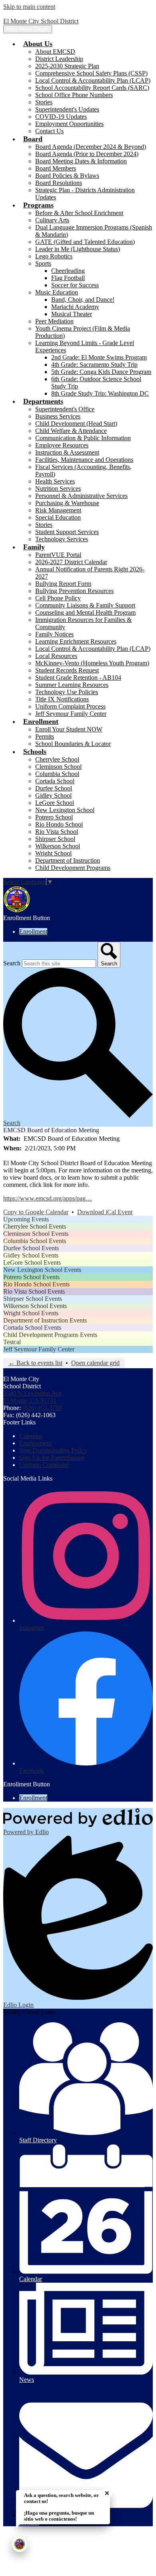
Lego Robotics (54, 256)
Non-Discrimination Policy (53, 1450)
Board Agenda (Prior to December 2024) (87, 154)
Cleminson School (58, 767)
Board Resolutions (59, 183)
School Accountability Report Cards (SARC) (92, 88)
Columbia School (57, 774)
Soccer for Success (75, 285)
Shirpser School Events (33, 1299)
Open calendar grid (95, 1363)
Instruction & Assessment (67, 452)
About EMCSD (55, 52)
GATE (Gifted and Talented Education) (85, 242)
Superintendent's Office (65, 409)
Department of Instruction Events (45, 1320)
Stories (44, 102)
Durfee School (54, 788)
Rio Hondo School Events (36, 1284)
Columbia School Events (35, 1241)
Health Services (55, 481)
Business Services (58, 416)
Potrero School (54, 817)
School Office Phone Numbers (74, 95)
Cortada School (55, 781)
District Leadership (59, 59)
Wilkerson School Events (35, 1306)
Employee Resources (62, 445)
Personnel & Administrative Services (81, 496)
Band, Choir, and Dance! (83, 300)
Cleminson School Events (36, 1234)
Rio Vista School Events (34, 1291)
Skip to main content (29, 7)
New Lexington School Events (42, 1270)
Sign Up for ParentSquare (52, 1458)
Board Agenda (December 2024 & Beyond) (91, 147)
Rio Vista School (57, 832)
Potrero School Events (31, 1277)
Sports (43, 263)
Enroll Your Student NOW (69, 729)
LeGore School (55, 803)
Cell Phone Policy (58, 598)
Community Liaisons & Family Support (85, 605)
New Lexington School (65, 810)
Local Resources (56, 656)
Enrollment (33, 931)
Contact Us (49, 131)
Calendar (31, 1436)
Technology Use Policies (67, 692)
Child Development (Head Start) (76, 424)
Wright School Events (31, 1313)
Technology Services (62, 539)
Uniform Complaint (44, 1465)
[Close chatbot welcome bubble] (107, 2493)
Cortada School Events (32, 1328)
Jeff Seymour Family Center (71, 714)
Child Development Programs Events (50, 1335)
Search (12, 963)
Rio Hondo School (59, 824)
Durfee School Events (31, 1248)
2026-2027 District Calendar (71, 562)
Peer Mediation (54, 321)
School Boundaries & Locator (73, 744)
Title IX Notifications (62, 699)
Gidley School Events (31, 1255)
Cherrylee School (57, 759)
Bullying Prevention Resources (74, 591)
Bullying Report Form (63, 584)
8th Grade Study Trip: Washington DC (100, 393)
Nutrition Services (58, 489)
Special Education (58, 517)
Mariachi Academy (75, 307)
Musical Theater (72, 314)
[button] (38, 44)
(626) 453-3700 (42, 1408)
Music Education (57, 292)
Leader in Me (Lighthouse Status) (78, 249)
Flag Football (68, 278)
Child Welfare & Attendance (71, 431)
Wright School (53, 853)
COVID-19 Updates (61, 117)
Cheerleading (68, 271)
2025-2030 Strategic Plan (67, 66)
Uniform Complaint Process (70, 706)
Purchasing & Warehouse (67, 503)
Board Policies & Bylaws (67, 176)
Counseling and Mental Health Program (85, 613)
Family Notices (54, 634)
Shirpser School (55, 839)
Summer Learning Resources (72, 685)
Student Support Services (67, 532)
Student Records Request (67, 670)
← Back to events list (35, 1363)
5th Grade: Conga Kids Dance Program (101, 372)
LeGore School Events (32, 1263)
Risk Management (58, 510)
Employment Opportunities (69, 124)
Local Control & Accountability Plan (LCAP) (93, 80)
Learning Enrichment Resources (76, 641)
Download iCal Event (105, 1212)
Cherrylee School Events (35, 1226)
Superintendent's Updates (67, 109)
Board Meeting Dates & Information (81, 161)
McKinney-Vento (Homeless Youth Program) (92, 663)
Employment (35, 1443)
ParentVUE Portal (58, 555)
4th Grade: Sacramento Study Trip (94, 365)
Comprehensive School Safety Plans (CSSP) (91, 73)
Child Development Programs (73, 868)
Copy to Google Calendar (36, 1212)
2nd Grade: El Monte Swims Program (99, 357)
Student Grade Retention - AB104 (78, 678)
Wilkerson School (58, 846)
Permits (45, 736)
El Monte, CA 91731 (33, 1397)
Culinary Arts (52, 220)
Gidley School (53, 795)
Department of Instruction (68, 860)
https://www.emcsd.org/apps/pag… (48, 1198)
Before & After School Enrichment (79, 213)
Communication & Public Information (83, 438)
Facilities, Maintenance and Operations (84, 460)
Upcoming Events (26, 1219)
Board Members (56, 168)
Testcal (12, 1342)
